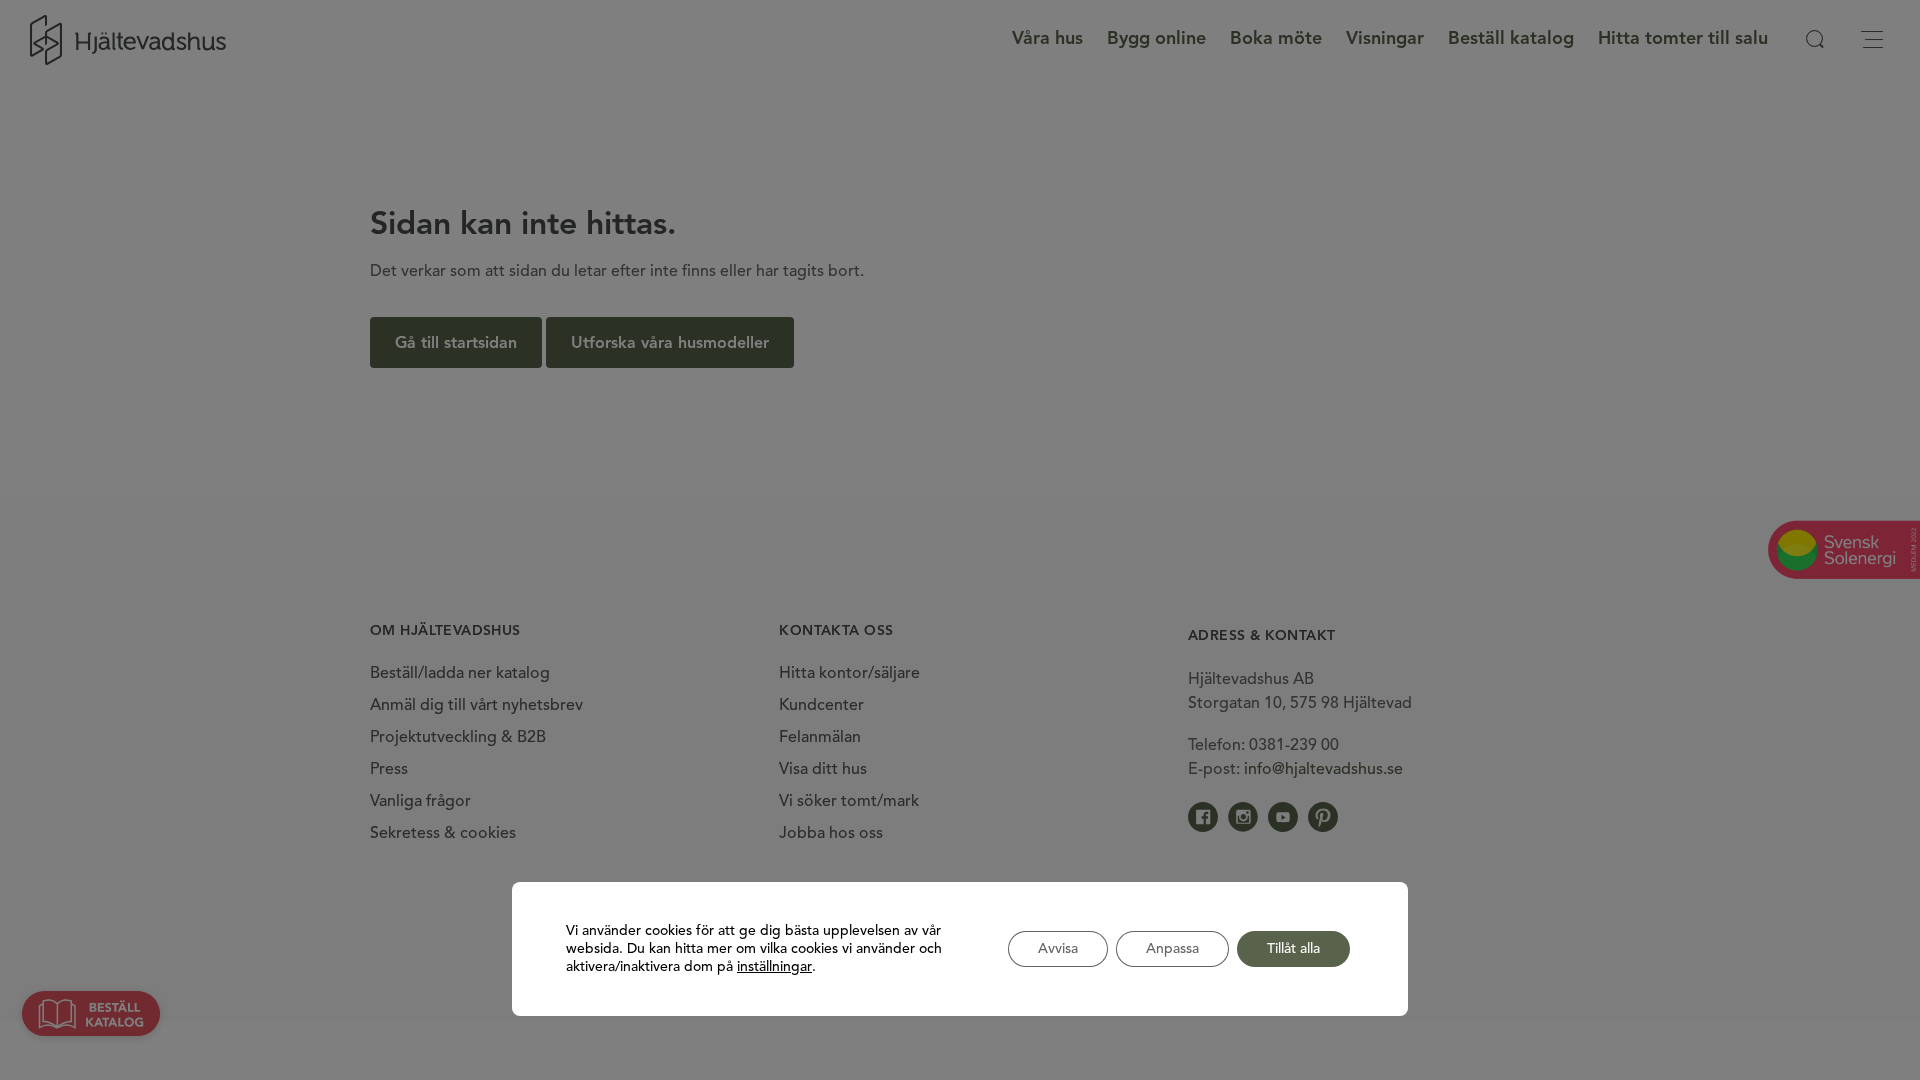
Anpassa (1172, 949)
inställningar (774, 967)
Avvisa (1058, 949)
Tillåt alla (1293, 949)
